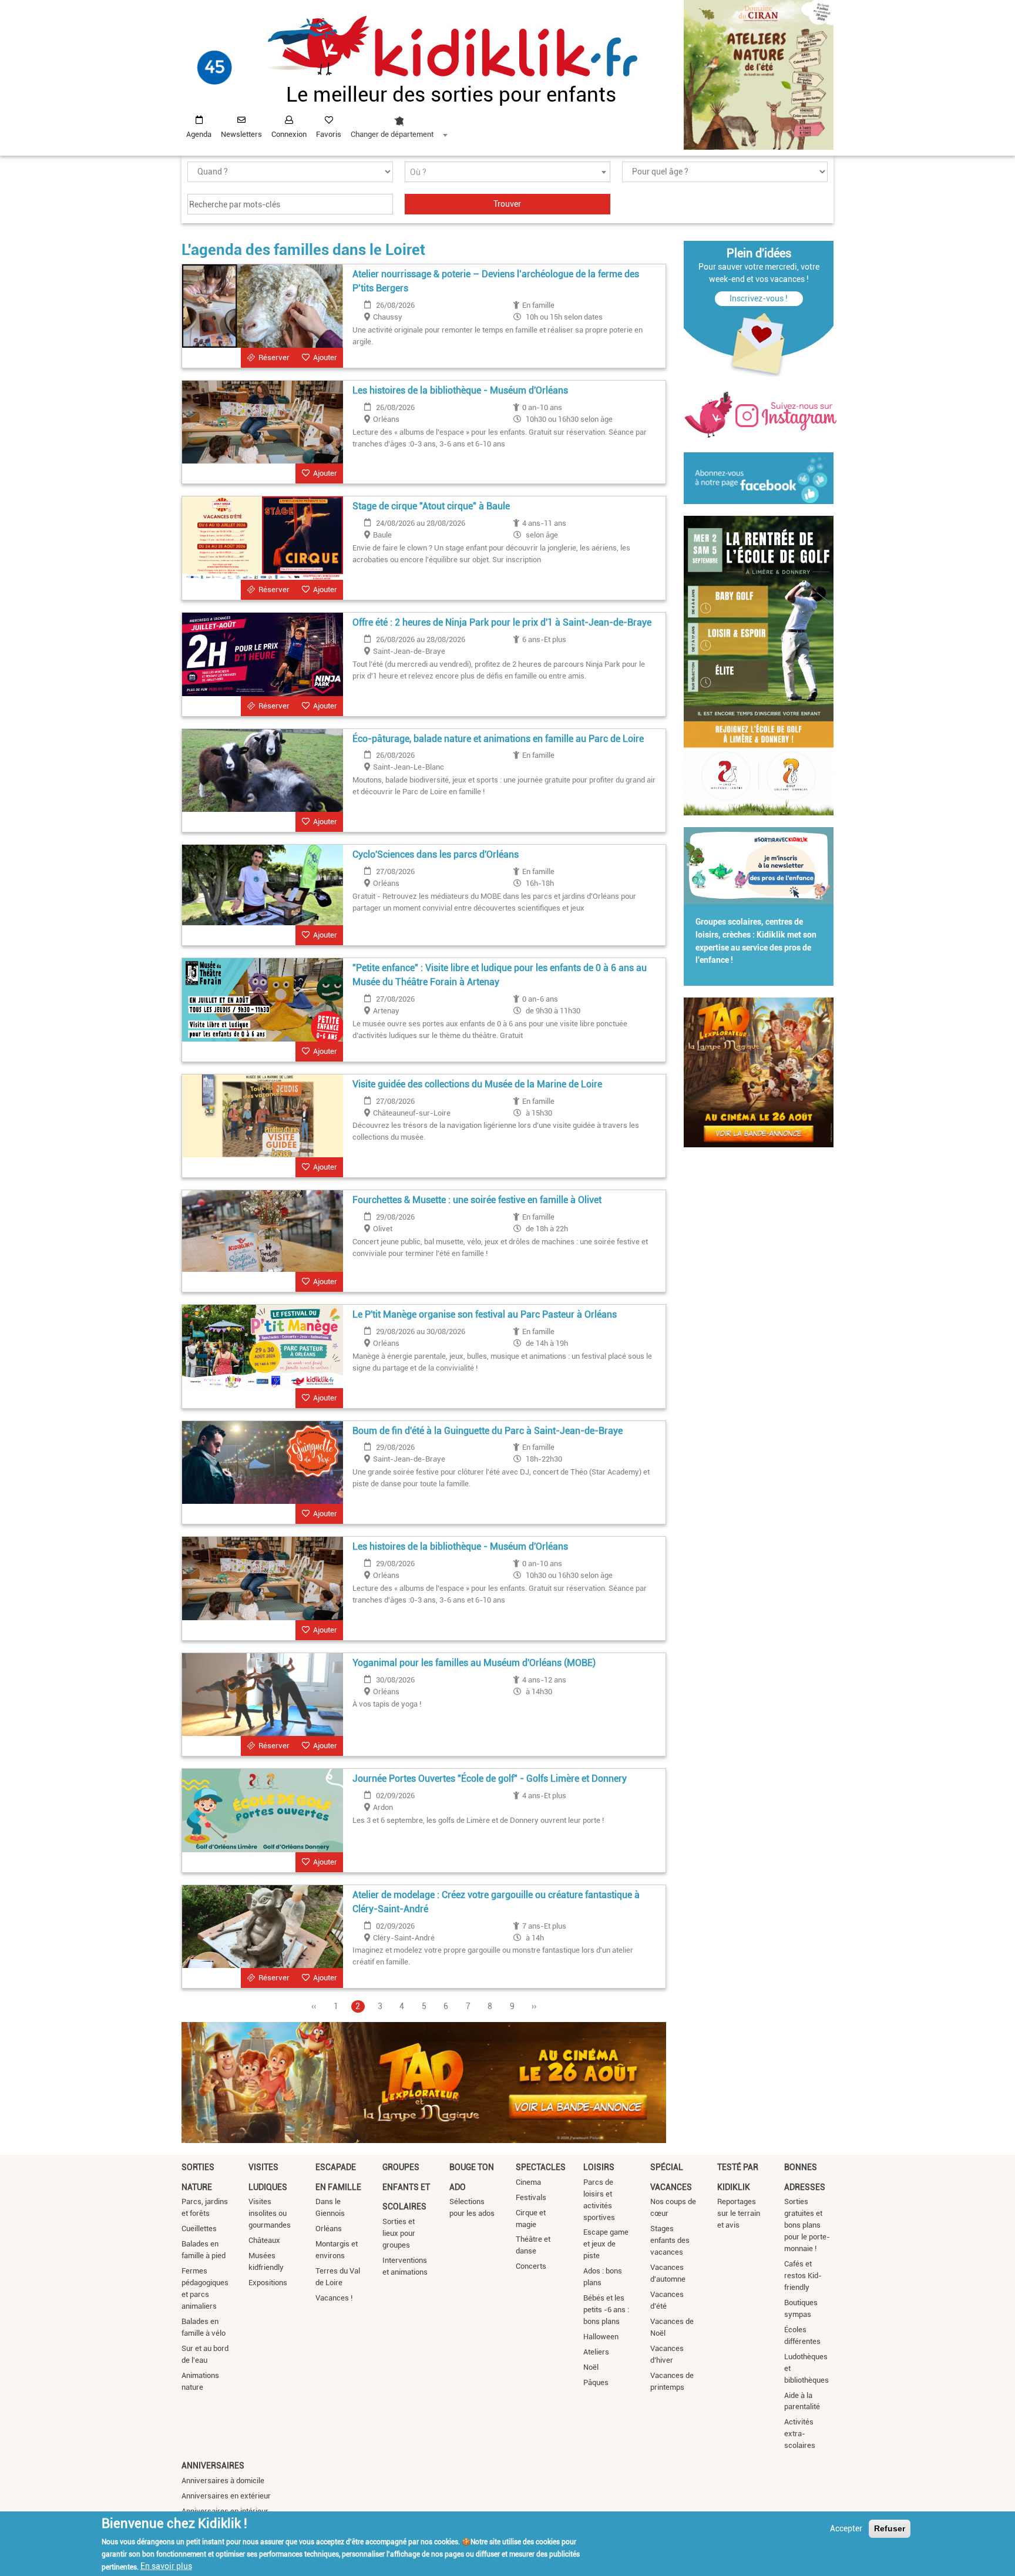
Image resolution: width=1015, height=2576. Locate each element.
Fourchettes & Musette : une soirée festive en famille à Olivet (477, 1200)
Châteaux (264, 2240)
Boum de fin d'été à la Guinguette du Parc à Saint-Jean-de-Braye (488, 1431)
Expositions (268, 2283)
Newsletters (241, 134)
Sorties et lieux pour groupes (399, 2233)
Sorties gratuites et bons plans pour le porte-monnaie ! (807, 2225)
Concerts (531, 2266)
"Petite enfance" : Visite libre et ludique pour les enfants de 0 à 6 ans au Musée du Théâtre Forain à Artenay (500, 975)
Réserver (274, 357)
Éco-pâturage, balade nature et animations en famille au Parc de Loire (498, 739)
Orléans (329, 2229)
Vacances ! (334, 2298)
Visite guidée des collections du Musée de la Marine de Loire (477, 1084)
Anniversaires (213, 2466)
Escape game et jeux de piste (606, 2244)
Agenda (199, 134)
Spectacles (541, 2167)
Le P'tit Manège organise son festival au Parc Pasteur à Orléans (485, 1314)
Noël (591, 2367)
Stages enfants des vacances (670, 2240)
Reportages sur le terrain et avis (739, 2213)
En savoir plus (166, 2566)
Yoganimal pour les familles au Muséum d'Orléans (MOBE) (474, 1663)
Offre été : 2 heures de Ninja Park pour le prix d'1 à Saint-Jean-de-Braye (502, 622)
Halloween (601, 2337)
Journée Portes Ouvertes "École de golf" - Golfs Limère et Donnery (490, 1779)
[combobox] (399, 124)
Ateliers (596, 2352)
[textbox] (508, 172)
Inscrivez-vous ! (759, 298)
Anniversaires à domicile (223, 2481)
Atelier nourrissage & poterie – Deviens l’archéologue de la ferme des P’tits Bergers (496, 281)
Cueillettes (199, 2229)
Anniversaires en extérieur (226, 2496)
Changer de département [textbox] (392, 134)
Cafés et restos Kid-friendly (803, 2276)
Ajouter (325, 357)
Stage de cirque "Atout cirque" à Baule (431, 506)
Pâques (596, 2382)
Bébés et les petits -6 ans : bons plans (606, 2310)
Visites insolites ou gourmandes (270, 2213)
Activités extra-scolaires (800, 2434)
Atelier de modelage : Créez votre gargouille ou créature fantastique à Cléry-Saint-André (496, 1902)
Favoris (329, 134)
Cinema (528, 2182)
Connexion (289, 134)
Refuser (890, 2528)
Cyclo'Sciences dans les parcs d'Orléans (436, 854)
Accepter (846, 2528)
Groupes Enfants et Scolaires (406, 2187)
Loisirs (599, 2167)
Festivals (531, 2197)
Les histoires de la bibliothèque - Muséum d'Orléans (460, 390)
